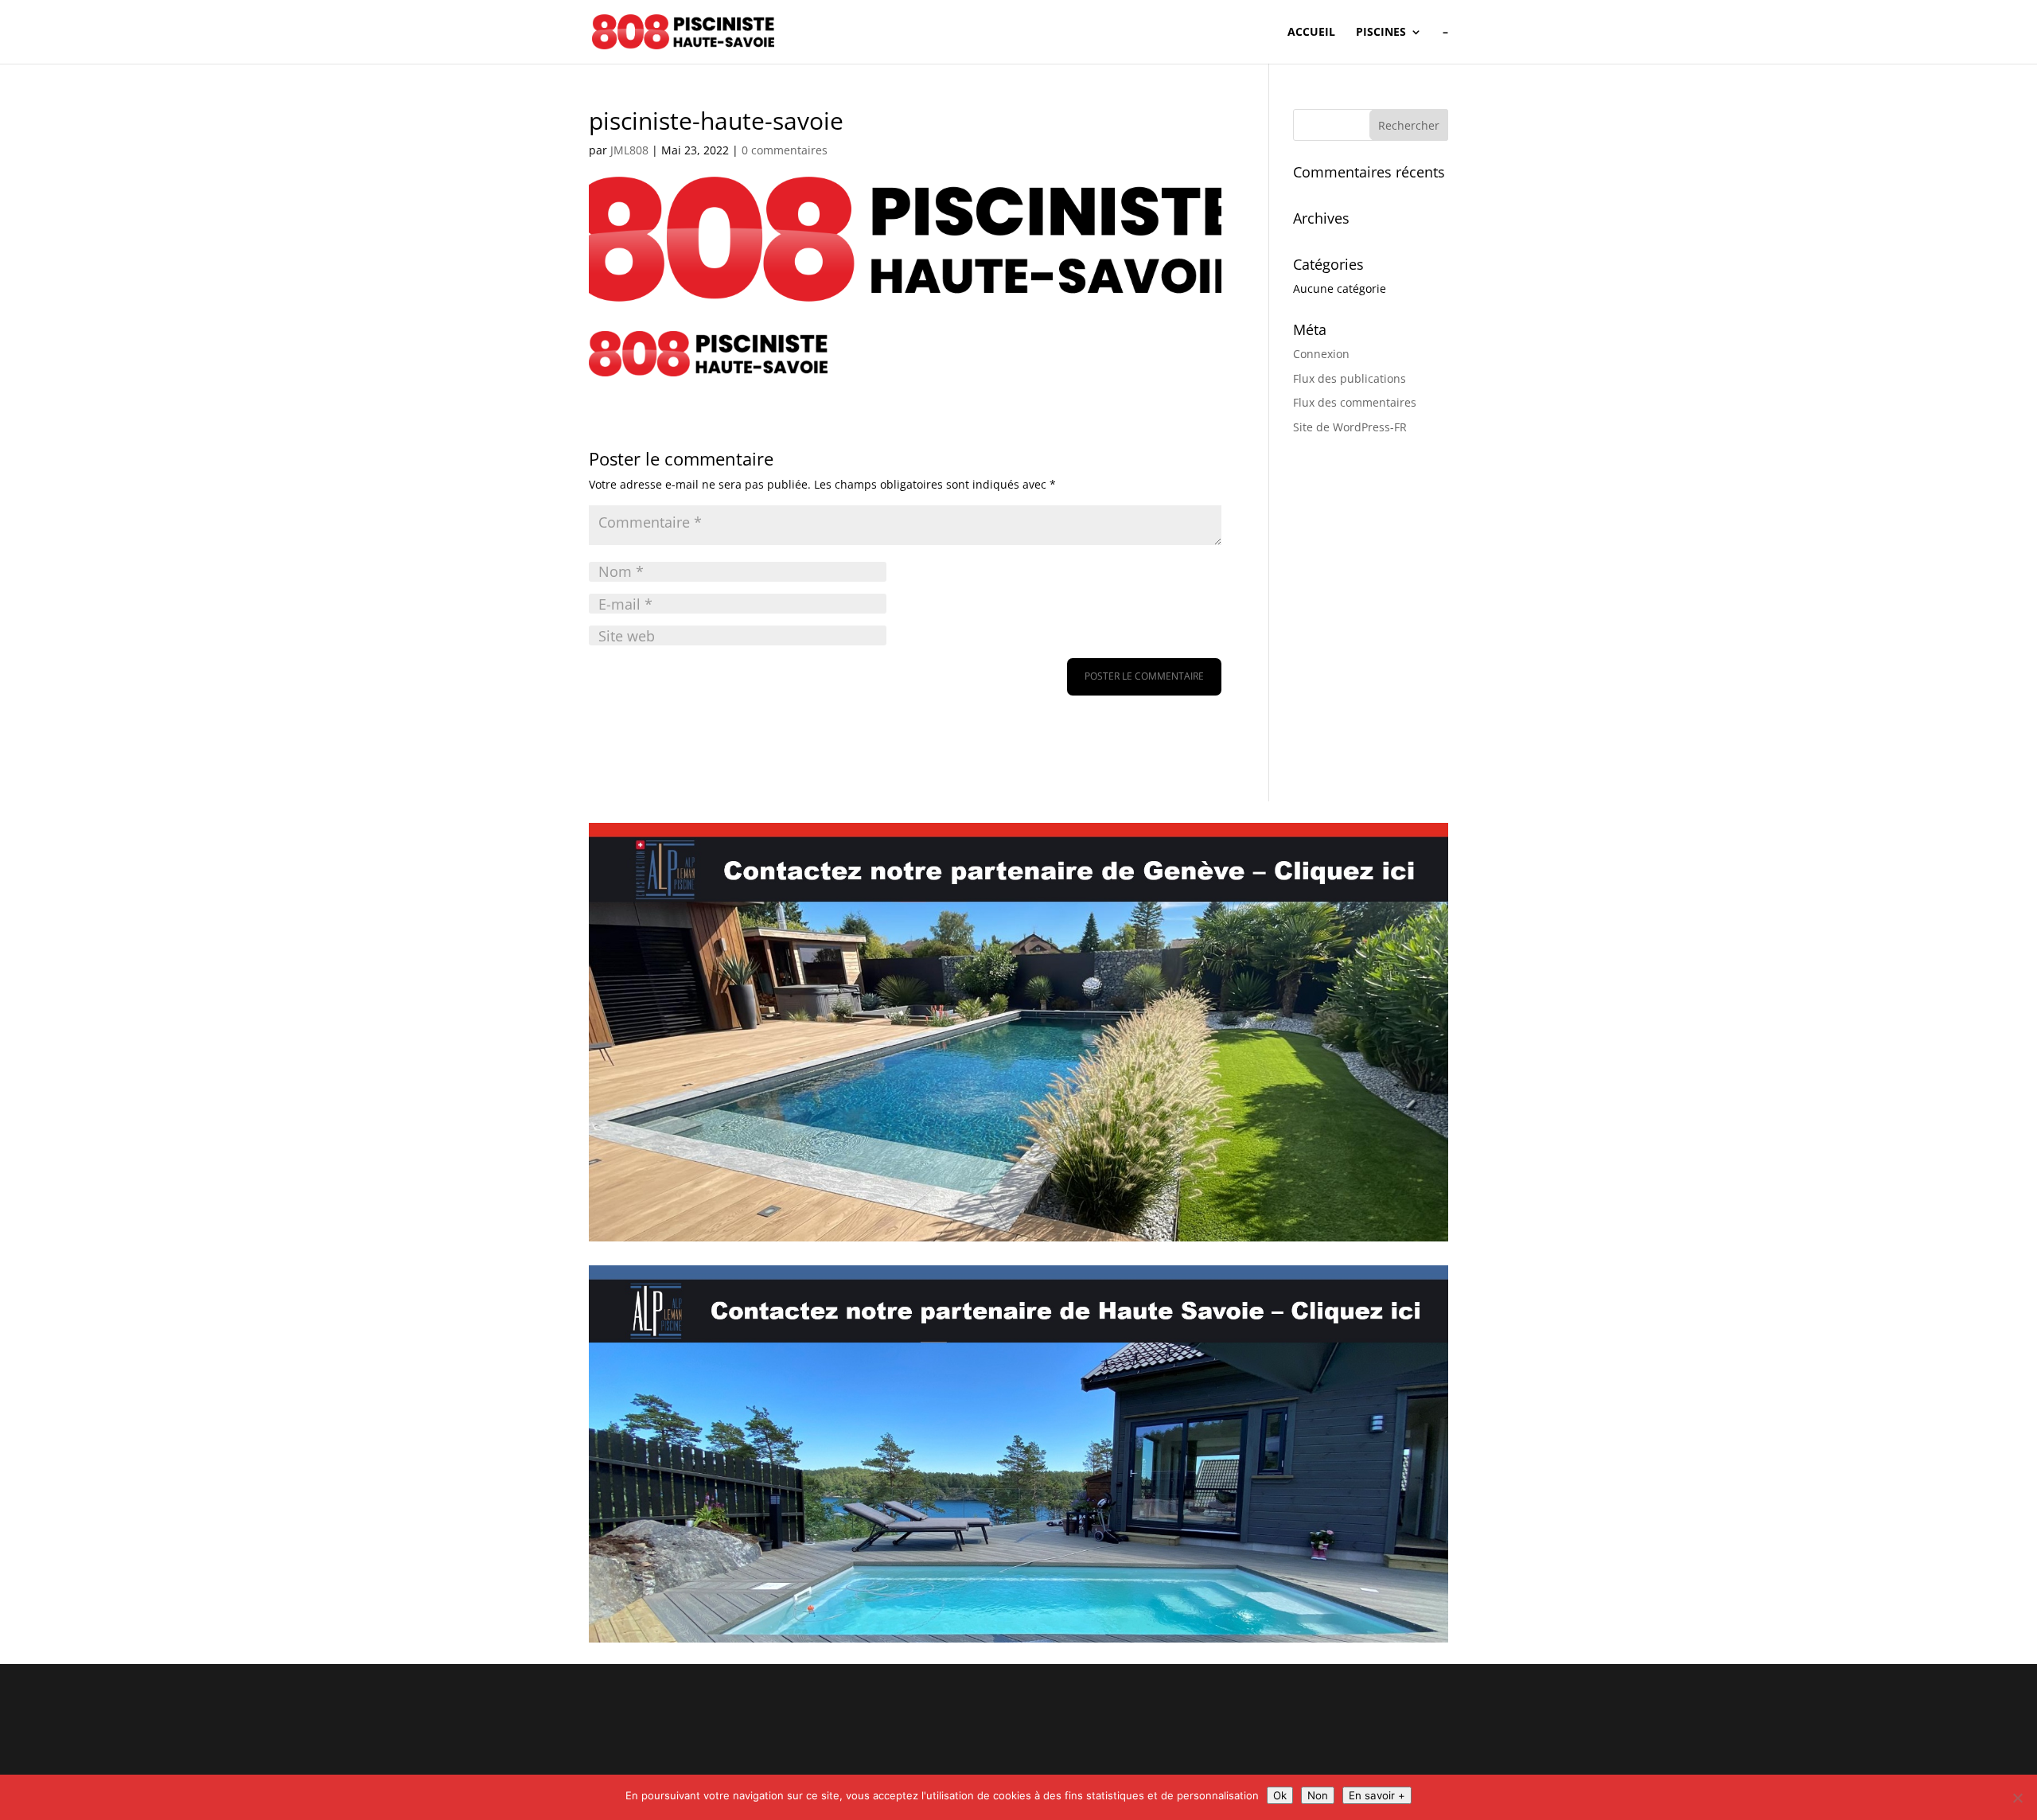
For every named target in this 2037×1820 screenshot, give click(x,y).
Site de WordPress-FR (1350, 427)
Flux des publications (1350, 378)
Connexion (1321, 354)
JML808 (629, 150)
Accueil (1311, 33)
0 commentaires (785, 150)
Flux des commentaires (1355, 402)
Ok (1280, 1795)
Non (1318, 1795)
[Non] (2017, 1798)
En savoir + (1377, 1795)
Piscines (1381, 33)
